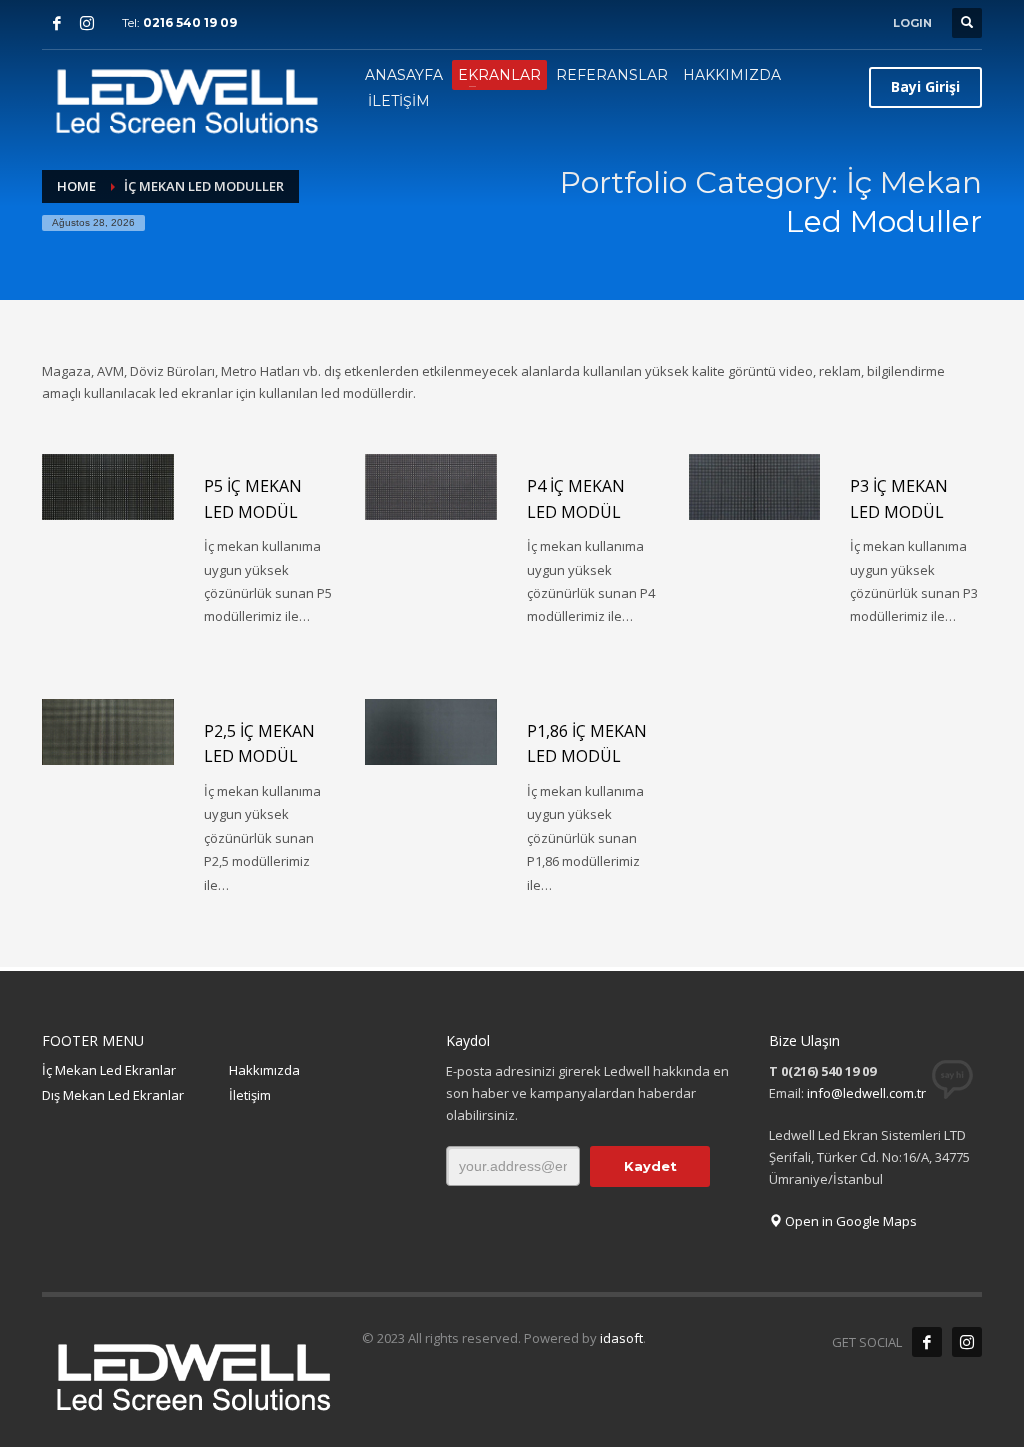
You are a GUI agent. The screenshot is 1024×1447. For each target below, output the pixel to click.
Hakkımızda (264, 1070)
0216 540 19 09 (190, 22)
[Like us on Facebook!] (927, 1342)
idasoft (621, 1338)
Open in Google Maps (849, 1221)
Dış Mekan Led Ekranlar (113, 1095)
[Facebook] (57, 23)
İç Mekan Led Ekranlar (109, 1070)
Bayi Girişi (925, 86)
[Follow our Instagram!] (967, 1342)
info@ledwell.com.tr (866, 1093)
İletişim (250, 1095)
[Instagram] (87, 23)
